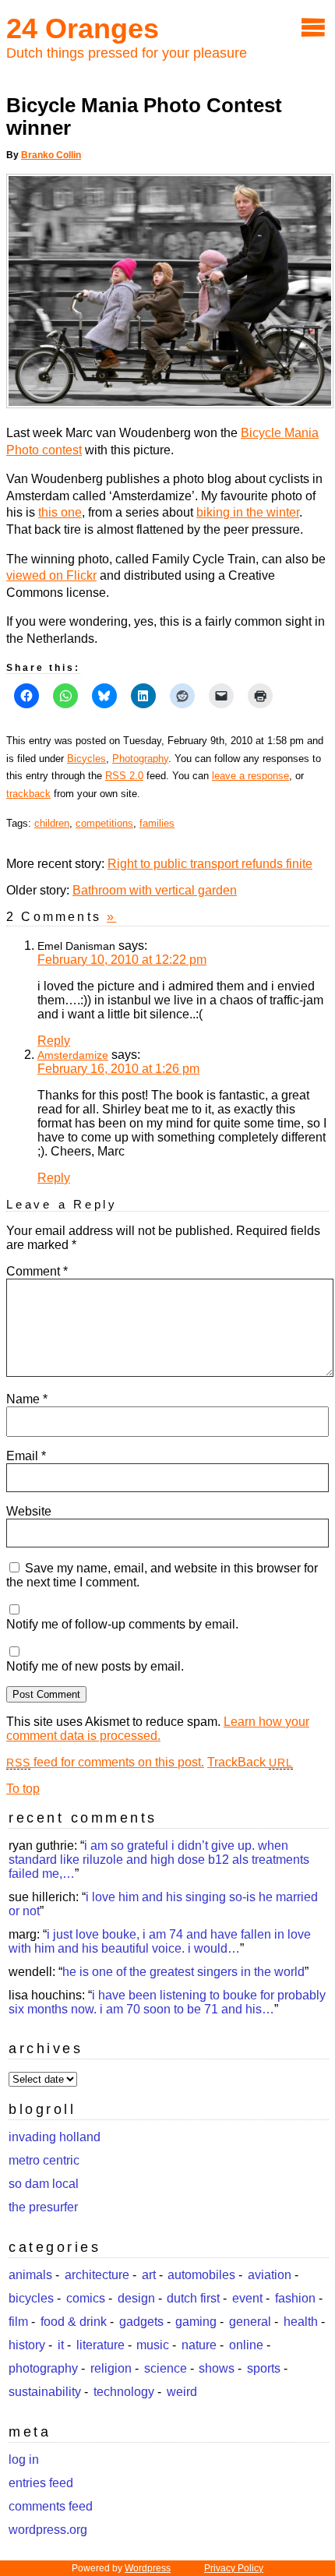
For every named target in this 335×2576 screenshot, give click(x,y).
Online (246, 2345)
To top (23, 1789)
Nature (199, 2345)
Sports (264, 2368)
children (52, 823)
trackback (28, 794)
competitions (104, 823)
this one (60, 512)
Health (301, 2322)
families (157, 823)
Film (18, 2322)
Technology (124, 2392)
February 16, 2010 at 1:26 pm (118, 1069)
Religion (111, 2368)
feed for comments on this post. (105, 1762)
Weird (182, 2392)
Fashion (295, 2298)
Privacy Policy (234, 2568)
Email (26, 1456)
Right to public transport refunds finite (210, 864)
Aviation (270, 2275)
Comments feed (51, 2506)
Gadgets (141, 2322)
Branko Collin (51, 155)
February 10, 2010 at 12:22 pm (122, 960)
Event (247, 2298)
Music (153, 2345)
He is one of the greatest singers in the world (183, 1972)
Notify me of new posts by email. (95, 1666)
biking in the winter (248, 512)
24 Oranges (83, 28)
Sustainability (45, 2392)
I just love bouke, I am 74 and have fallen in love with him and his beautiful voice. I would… (160, 1941)
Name (27, 1399)
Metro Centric (44, 2160)
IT (61, 2345)
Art (149, 2275)
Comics (86, 2298)
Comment (37, 1271)
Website (29, 1511)
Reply (54, 1041)
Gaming (196, 2322)
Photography (140, 759)
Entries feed (41, 2483)
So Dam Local (44, 2184)
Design (136, 2298)
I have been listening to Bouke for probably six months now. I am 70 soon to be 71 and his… (167, 2002)
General (250, 2322)
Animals (30, 2275)
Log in (24, 2460)
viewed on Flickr (51, 575)
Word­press (148, 2568)
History (27, 2345)
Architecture (97, 2275)
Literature (100, 2345)
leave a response (250, 776)
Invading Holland (55, 2137)
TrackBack (250, 1762)
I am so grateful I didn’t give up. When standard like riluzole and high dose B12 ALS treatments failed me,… (159, 1860)
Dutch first (193, 2298)
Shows (217, 2368)
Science (166, 2368)
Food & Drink (74, 2322)
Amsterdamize (73, 1055)
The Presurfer (43, 2207)
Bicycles (86, 759)
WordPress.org (48, 2530)
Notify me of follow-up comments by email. (122, 1624)
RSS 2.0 (124, 776)
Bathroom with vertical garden (155, 890)
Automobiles (201, 2275)
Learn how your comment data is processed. (158, 1729)
